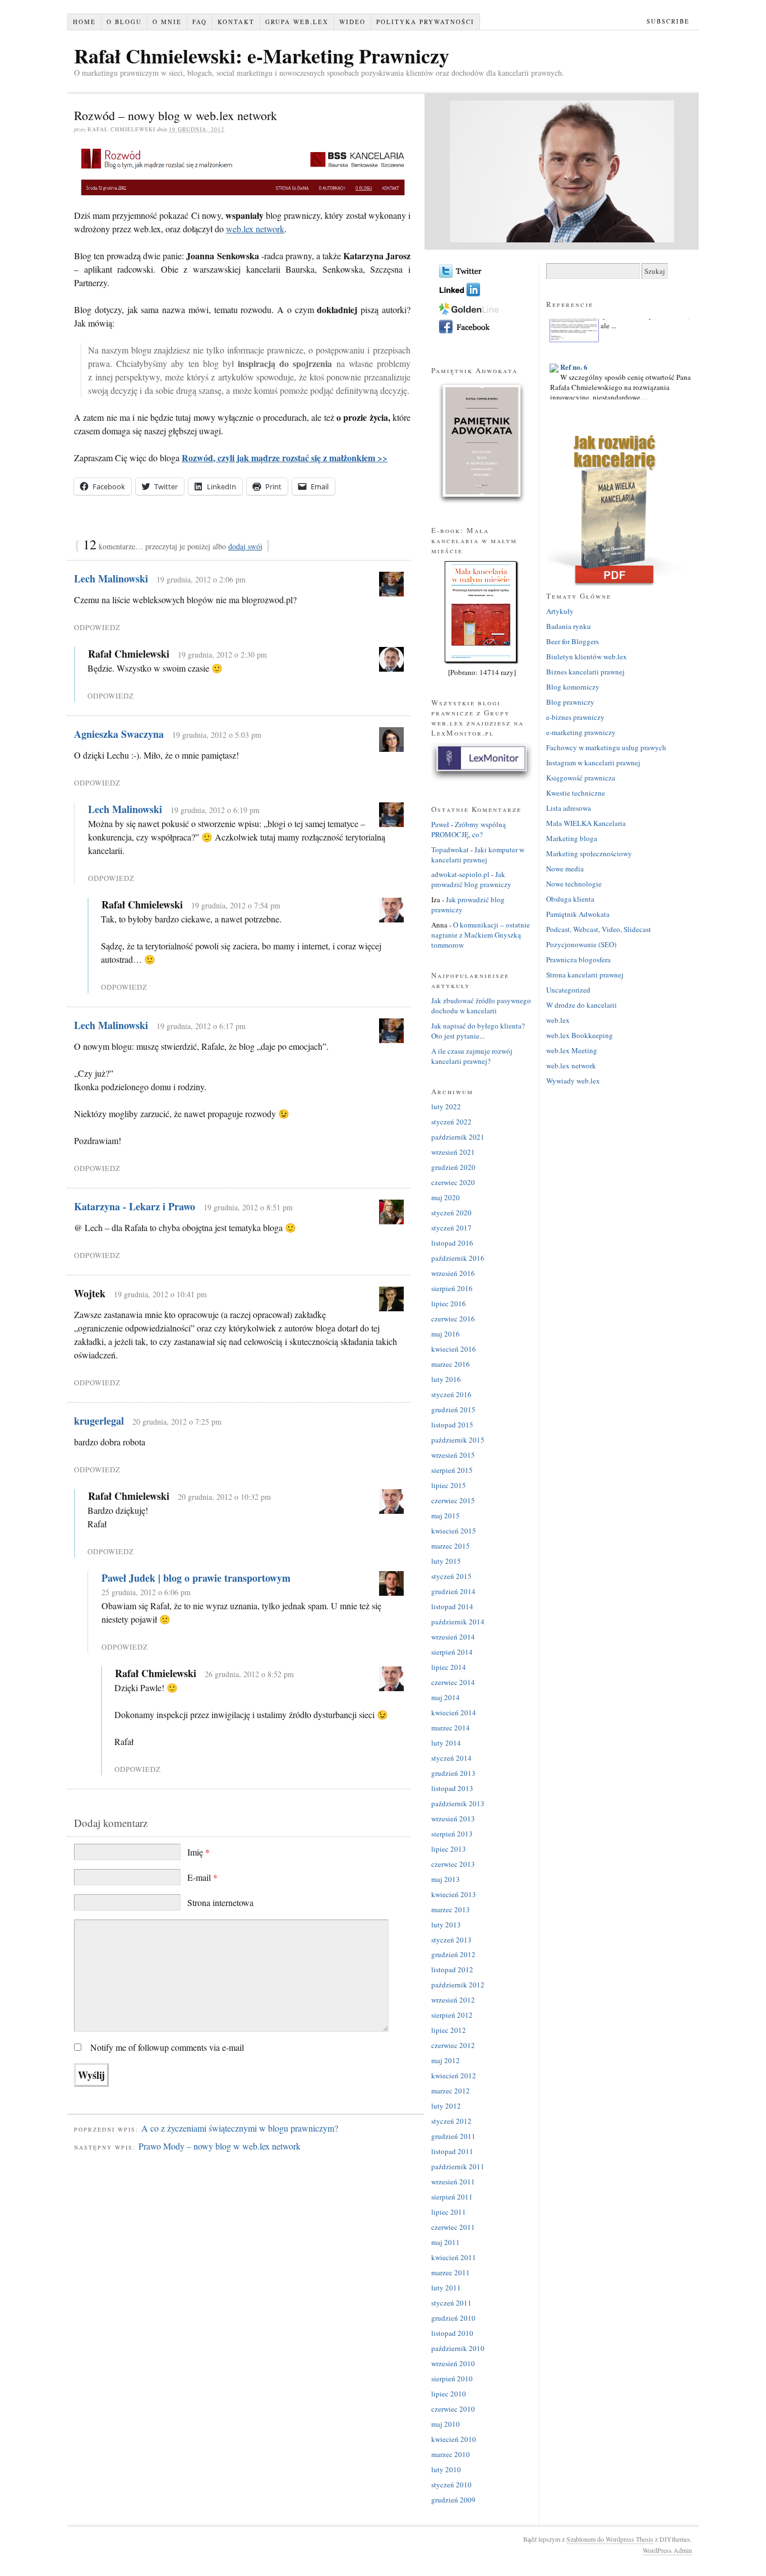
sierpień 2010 (452, 2378)
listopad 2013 (452, 1788)
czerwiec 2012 (453, 2045)
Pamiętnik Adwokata (578, 914)
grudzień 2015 (453, 1409)
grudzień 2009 (453, 2500)
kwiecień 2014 (454, 1712)
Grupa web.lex (297, 22)
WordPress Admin (667, 2550)
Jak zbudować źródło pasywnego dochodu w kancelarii (481, 1005)
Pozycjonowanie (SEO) (581, 944)
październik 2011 (458, 2166)
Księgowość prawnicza (581, 778)
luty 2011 (446, 2288)
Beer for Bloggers (573, 641)
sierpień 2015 (452, 1470)
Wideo (352, 22)
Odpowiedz (97, 627)
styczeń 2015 (451, 1576)
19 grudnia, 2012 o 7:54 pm (236, 905)
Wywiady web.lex (573, 1081)
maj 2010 (446, 2424)
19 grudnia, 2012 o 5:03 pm (217, 735)
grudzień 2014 (453, 1591)
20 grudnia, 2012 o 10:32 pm (224, 1497)
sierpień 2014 (452, 1652)
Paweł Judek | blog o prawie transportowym (196, 1578)
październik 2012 (458, 1985)
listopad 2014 (452, 1606)
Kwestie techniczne (576, 793)
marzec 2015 (451, 1546)
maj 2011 (446, 2242)
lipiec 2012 (449, 2030)
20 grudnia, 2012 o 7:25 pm (177, 1422)
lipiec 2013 (449, 1849)
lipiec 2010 (449, 2394)
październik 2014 (458, 1622)
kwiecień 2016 (454, 1349)
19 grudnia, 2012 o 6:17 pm (201, 1026)
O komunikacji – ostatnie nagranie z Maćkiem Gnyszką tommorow (481, 935)
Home (84, 22)
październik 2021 (458, 1137)
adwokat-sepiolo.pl (460, 874)
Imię (199, 1852)
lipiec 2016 (449, 1303)
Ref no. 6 (574, 355)
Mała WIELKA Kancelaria (586, 823)
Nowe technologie (574, 884)
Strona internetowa (220, 1902)
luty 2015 (446, 1561)
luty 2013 (446, 1925)
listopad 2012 (452, 1969)
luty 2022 (446, 1106)
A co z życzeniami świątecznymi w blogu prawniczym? (240, 2128)
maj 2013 (446, 1879)
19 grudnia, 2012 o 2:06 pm (201, 579)
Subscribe (668, 21)
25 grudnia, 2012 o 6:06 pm (146, 1592)
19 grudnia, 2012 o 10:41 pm (160, 1294)
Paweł (440, 824)
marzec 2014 (451, 1728)
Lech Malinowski (111, 578)
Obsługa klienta (570, 899)
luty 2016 (446, 1379)
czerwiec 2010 (453, 2409)
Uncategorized (568, 990)
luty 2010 (446, 2469)
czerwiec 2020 (453, 1182)
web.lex (558, 1020)
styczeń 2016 (451, 1394)
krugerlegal (99, 1421)
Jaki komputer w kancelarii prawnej (478, 855)
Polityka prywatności (425, 22)
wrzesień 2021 (453, 1152)
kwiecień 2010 (454, 2439)
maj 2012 (446, 2060)
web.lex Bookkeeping (580, 1035)
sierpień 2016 (452, 1288)
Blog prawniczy (570, 702)
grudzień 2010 (453, 2318)
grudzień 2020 (453, 1167)
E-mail (202, 1877)
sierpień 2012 (452, 2015)
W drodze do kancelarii (582, 1005)
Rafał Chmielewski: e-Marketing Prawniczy (262, 56)
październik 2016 (458, 1258)
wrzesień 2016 (453, 1273)
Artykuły (560, 611)
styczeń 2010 (451, 2485)
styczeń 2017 (451, 1228)
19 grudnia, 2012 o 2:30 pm (222, 655)
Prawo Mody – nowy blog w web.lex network (220, 2146)
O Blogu (124, 22)
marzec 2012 (451, 2091)
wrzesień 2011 (453, 2182)
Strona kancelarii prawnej (585, 975)
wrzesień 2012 (453, 2000)
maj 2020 (446, 1197)
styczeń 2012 (451, 2121)
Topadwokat (450, 850)
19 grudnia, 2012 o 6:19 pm (215, 810)
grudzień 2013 (453, 1773)
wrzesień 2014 (453, 1637)
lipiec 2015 (449, 1485)
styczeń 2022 (451, 1122)
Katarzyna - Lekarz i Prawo (135, 1206)
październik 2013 (458, 1803)
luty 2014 (446, 1743)
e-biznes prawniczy (575, 717)
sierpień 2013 (452, 1834)
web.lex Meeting (572, 1050)
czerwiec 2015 (453, 1500)
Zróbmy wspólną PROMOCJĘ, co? (469, 829)
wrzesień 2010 (453, 2363)
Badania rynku (569, 626)
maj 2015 (446, 1516)
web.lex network (255, 229)
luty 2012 (446, 2106)
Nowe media (565, 869)
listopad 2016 (452, 1243)
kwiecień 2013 (454, 1894)
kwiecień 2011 (454, 2257)
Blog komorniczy (573, 687)
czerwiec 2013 (453, 1864)
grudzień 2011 (453, 2136)
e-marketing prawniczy (581, 732)
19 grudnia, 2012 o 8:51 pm (248, 1207)
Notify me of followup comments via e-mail (167, 2047)
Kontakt (236, 22)
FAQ (200, 22)
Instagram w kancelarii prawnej (593, 763)
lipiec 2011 (449, 2212)
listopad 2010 (452, 2333)
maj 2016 (446, 1334)
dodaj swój (245, 546)
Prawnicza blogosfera (578, 959)
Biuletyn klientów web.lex (587, 656)
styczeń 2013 (451, 1940)
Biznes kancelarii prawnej (585, 672)
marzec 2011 (451, 2272)
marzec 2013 (451, 1909)
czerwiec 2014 (453, 1682)
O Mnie (167, 22)
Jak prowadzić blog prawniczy (471, 879)
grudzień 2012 (453, 1954)
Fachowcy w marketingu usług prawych (606, 747)
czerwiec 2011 (453, 2227)
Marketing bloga (572, 838)
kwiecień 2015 (454, 1531)
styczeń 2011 (451, 2303)
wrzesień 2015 (453, 1455)
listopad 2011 (452, 2151)
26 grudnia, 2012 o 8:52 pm (249, 1674)
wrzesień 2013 (453, 1819)
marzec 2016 (451, 1364)
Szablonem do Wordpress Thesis (610, 2539)
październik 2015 (458, 1440)
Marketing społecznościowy (589, 853)
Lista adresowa (569, 808)
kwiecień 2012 (454, 2076)
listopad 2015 (452, 1425)
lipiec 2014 (449, 1667)
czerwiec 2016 (453, 1319)
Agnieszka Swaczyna (119, 734)
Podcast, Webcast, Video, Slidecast (599, 929)
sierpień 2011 (452, 2197)
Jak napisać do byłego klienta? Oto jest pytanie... (478, 1031)
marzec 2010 (451, 2454)
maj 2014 (446, 1697)
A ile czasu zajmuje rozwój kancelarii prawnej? (472, 1056)
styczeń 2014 (451, 1758)
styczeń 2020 (451, 1213)
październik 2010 (458, 2348)
